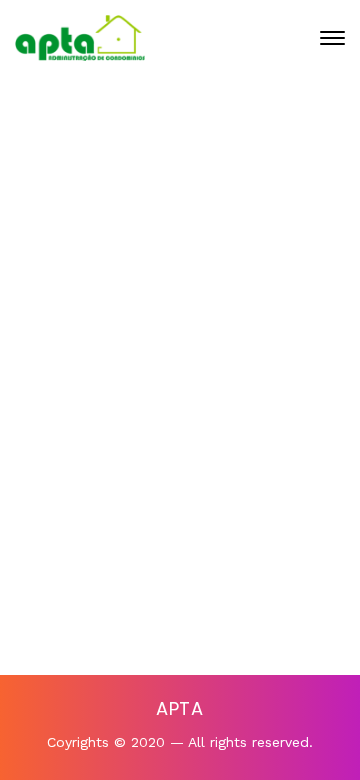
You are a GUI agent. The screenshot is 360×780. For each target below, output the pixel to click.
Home (103, 235)
